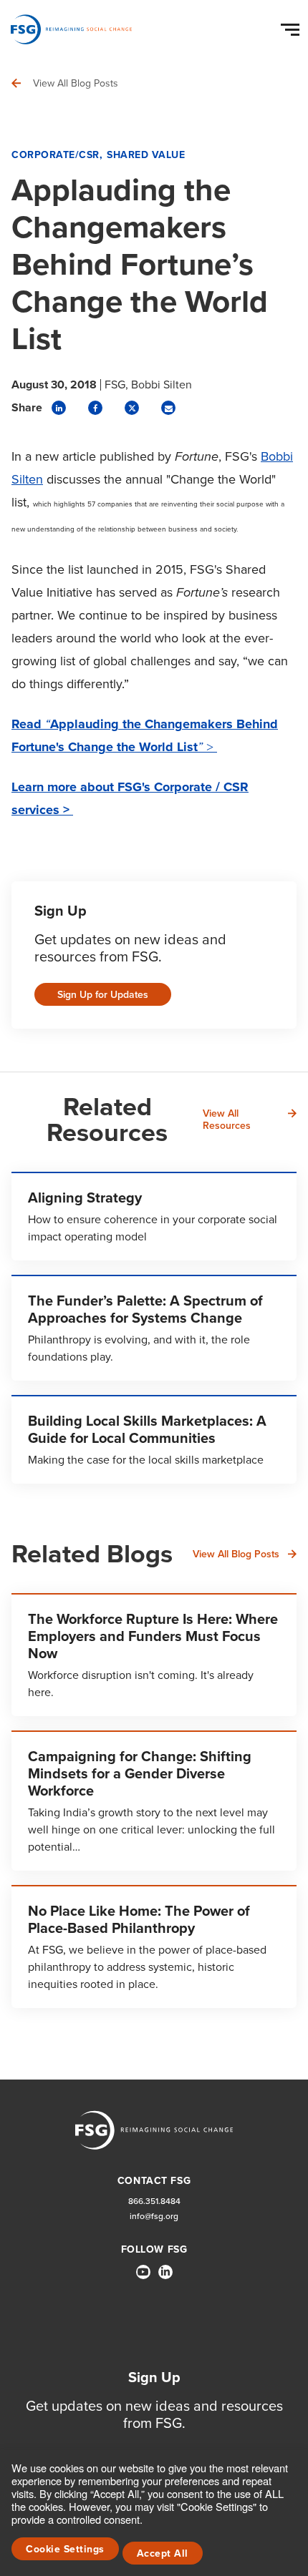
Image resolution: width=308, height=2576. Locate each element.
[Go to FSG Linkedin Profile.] (165, 2272)
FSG (115, 385)
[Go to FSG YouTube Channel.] (143, 2272)
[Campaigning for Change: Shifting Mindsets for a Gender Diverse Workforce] (154, 1801)
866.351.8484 (154, 2202)
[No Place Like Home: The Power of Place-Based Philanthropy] (154, 1946)
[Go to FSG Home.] (71, 29)
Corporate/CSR (56, 155)
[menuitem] (143, 2278)
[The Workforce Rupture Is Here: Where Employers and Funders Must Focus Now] (154, 1655)
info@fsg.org (154, 2217)
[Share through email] (168, 408)
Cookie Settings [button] (65, 2549)
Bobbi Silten (162, 385)
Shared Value (146, 155)
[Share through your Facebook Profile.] (95, 408)
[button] (292, 26)
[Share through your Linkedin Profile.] (59, 408)
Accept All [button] (163, 2553)
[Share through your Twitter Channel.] (132, 408)
